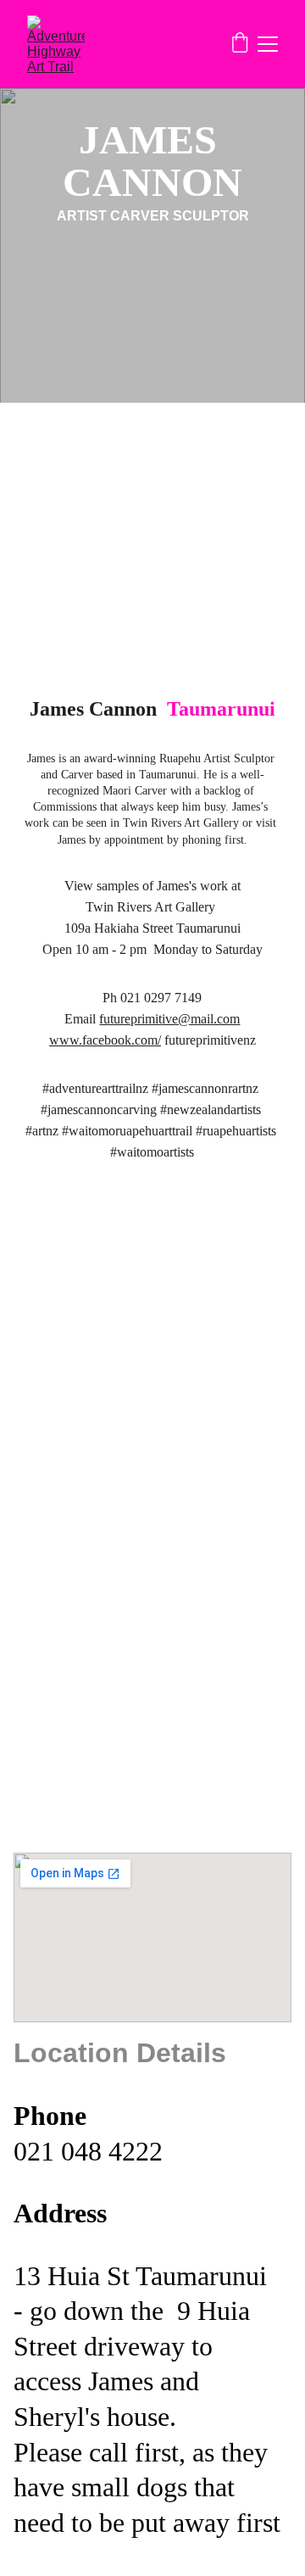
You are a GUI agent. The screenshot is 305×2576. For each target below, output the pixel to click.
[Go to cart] (240, 45)
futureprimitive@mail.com (169, 1019)
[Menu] (268, 44)
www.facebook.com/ (105, 1040)
